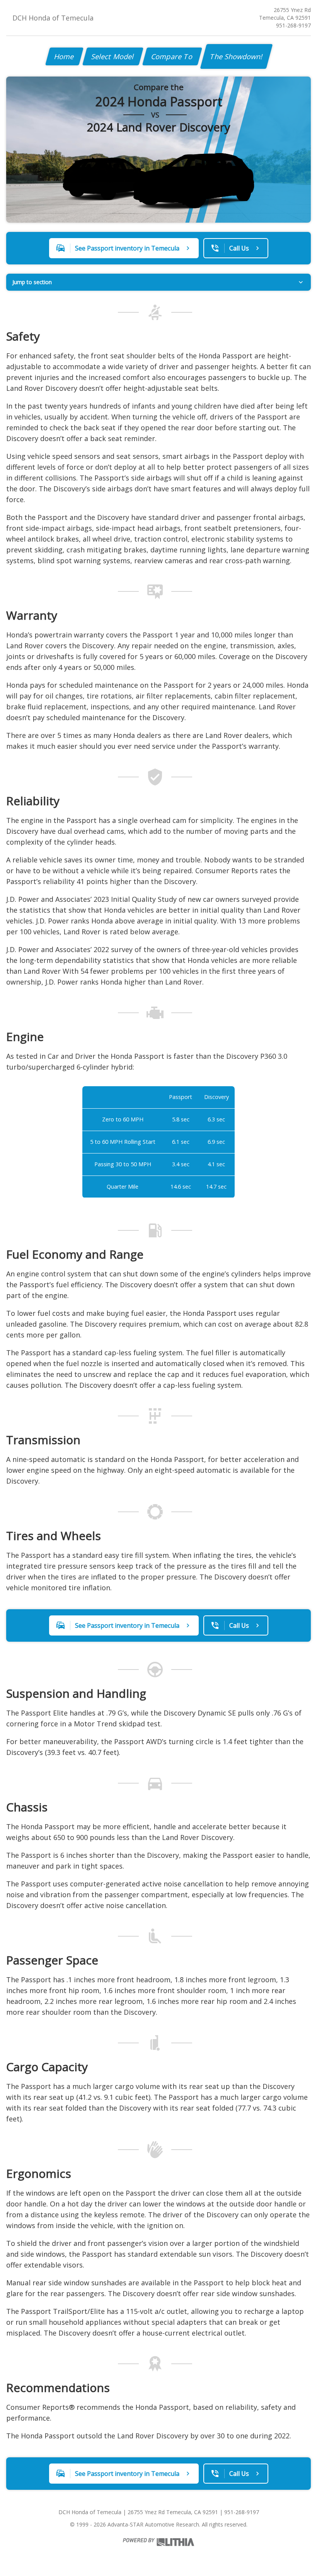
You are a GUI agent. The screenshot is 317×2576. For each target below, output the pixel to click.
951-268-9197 (293, 25)
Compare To (172, 56)
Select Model (113, 56)
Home (64, 56)
